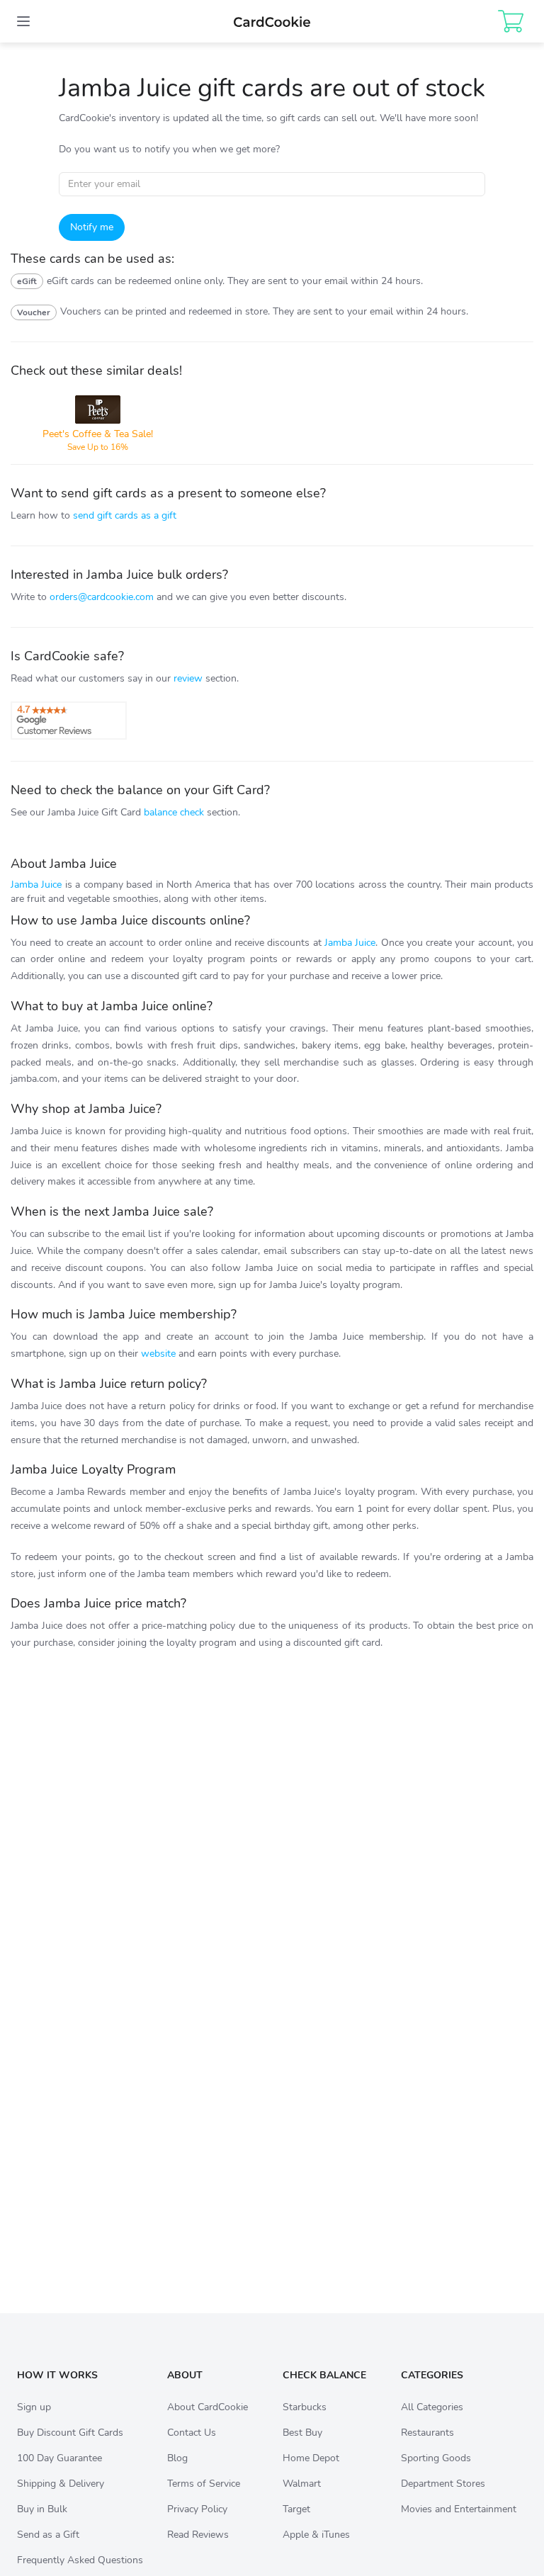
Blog (177, 2458)
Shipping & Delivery (61, 2484)
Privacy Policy (197, 2509)
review (188, 678)
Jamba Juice (36, 885)
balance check (174, 812)
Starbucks (305, 2407)
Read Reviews (198, 2535)
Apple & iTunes (316, 2535)
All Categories (432, 2407)
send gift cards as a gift (125, 515)
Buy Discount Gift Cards (70, 2433)
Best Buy (302, 2433)
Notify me (92, 227)
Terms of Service (204, 2484)
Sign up (34, 2407)
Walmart (302, 2484)
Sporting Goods (436, 2458)
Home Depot (311, 2458)
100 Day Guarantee (59, 2458)
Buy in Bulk (42, 2509)
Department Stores (443, 2484)
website (158, 1354)
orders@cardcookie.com (102, 597)
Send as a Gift (48, 2535)
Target (296, 2509)
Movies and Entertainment (459, 2509)
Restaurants (427, 2433)
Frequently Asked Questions (80, 2560)
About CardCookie (208, 2407)
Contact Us (192, 2433)
